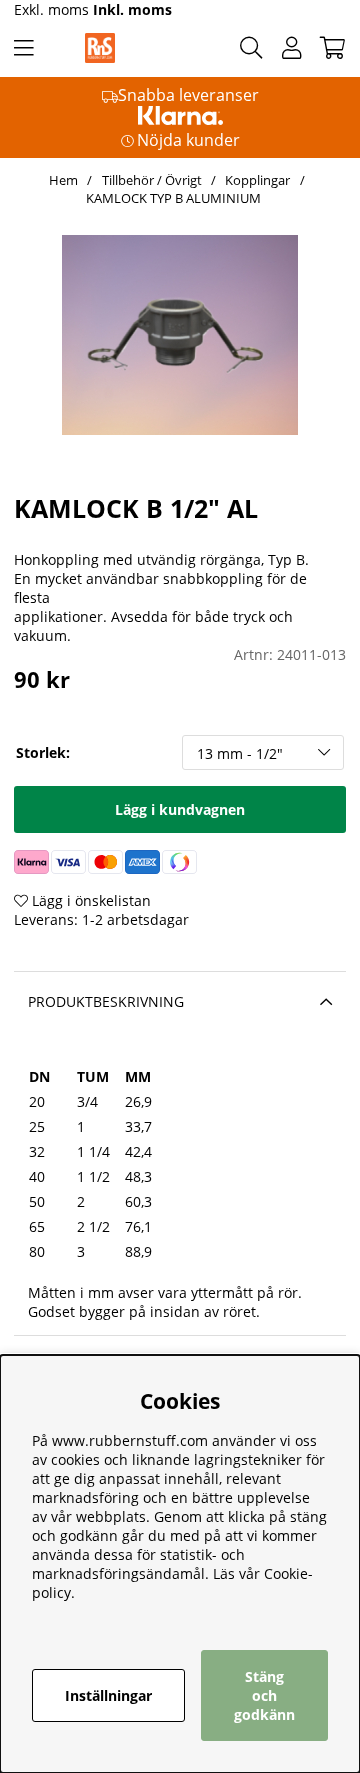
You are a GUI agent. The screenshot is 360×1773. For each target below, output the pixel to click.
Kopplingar (257, 180)
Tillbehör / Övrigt (152, 180)
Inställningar (108, 1695)
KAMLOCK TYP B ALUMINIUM (173, 198)
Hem (63, 180)
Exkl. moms (51, 9)
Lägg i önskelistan (89, 900)
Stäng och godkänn (264, 1695)
